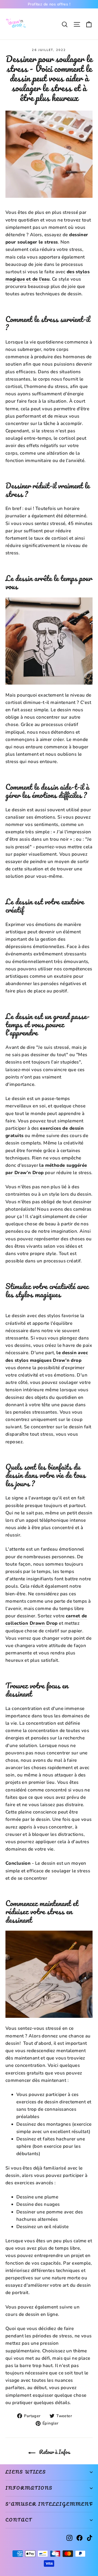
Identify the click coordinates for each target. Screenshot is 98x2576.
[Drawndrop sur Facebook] (79, 2537)
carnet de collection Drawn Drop (46, 1620)
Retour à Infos (54, 2452)
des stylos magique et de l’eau (48, 275)
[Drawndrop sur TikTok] (90, 2537)
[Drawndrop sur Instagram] (69, 2537)
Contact (19, 2520)
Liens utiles (26, 2472)
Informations (29, 2488)
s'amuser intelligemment (49, 2504)
